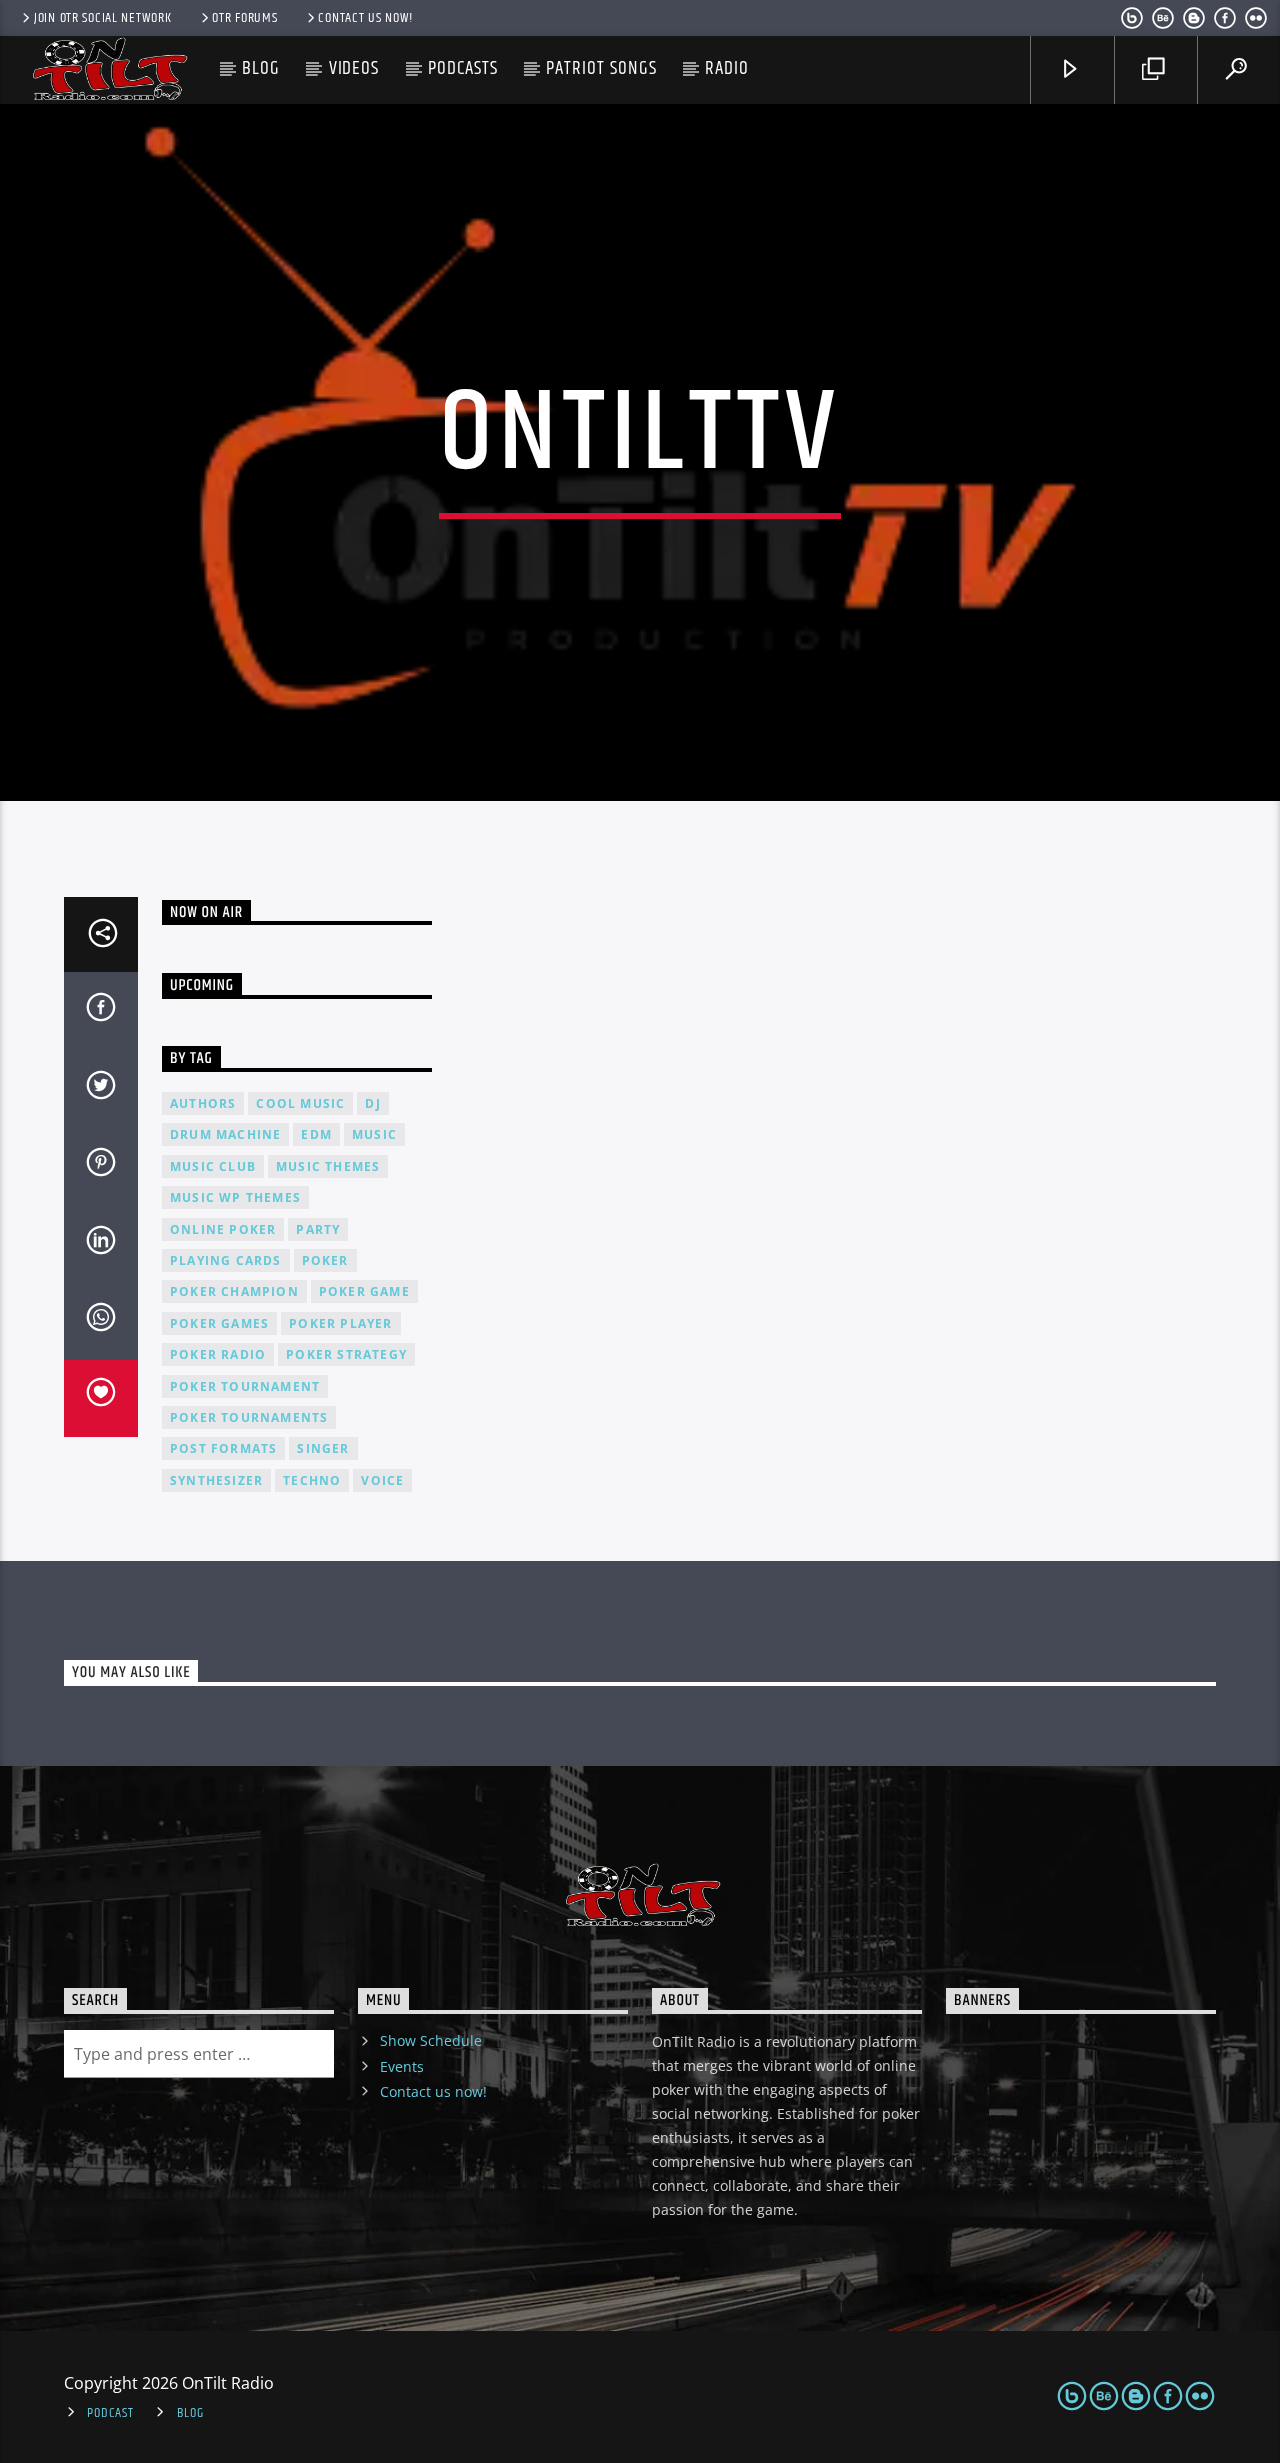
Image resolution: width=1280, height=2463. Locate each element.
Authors (203, 1103)
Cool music (300, 1103)
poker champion (234, 1291)
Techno (312, 1480)
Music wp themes (235, 1197)
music (374, 1134)
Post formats (223, 1448)
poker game (364, 1291)
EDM (316, 1134)
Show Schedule (431, 2040)
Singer (323, 1448)
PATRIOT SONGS (601, 68)
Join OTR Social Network (103, 18)
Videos (354, 68)
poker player (340, 1323)
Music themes (328, 1166)
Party (318, 1229)
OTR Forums (244, 18)
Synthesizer (216, 1480)
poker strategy (346, 1354)
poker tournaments (249, 1417)
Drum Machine (225, 1134)
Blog (261, 68)
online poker (223, 1229)
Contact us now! (365, 18)
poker (325, 1260)
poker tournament (245, 1386)
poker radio (218, 1354)
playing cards (226, 1260)
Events (402, 2066)
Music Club (213, 1166)
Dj (372, 1103)
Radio (727, 68)
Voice (382, 1480)
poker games (219, 1323)
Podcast (110, 2413)
